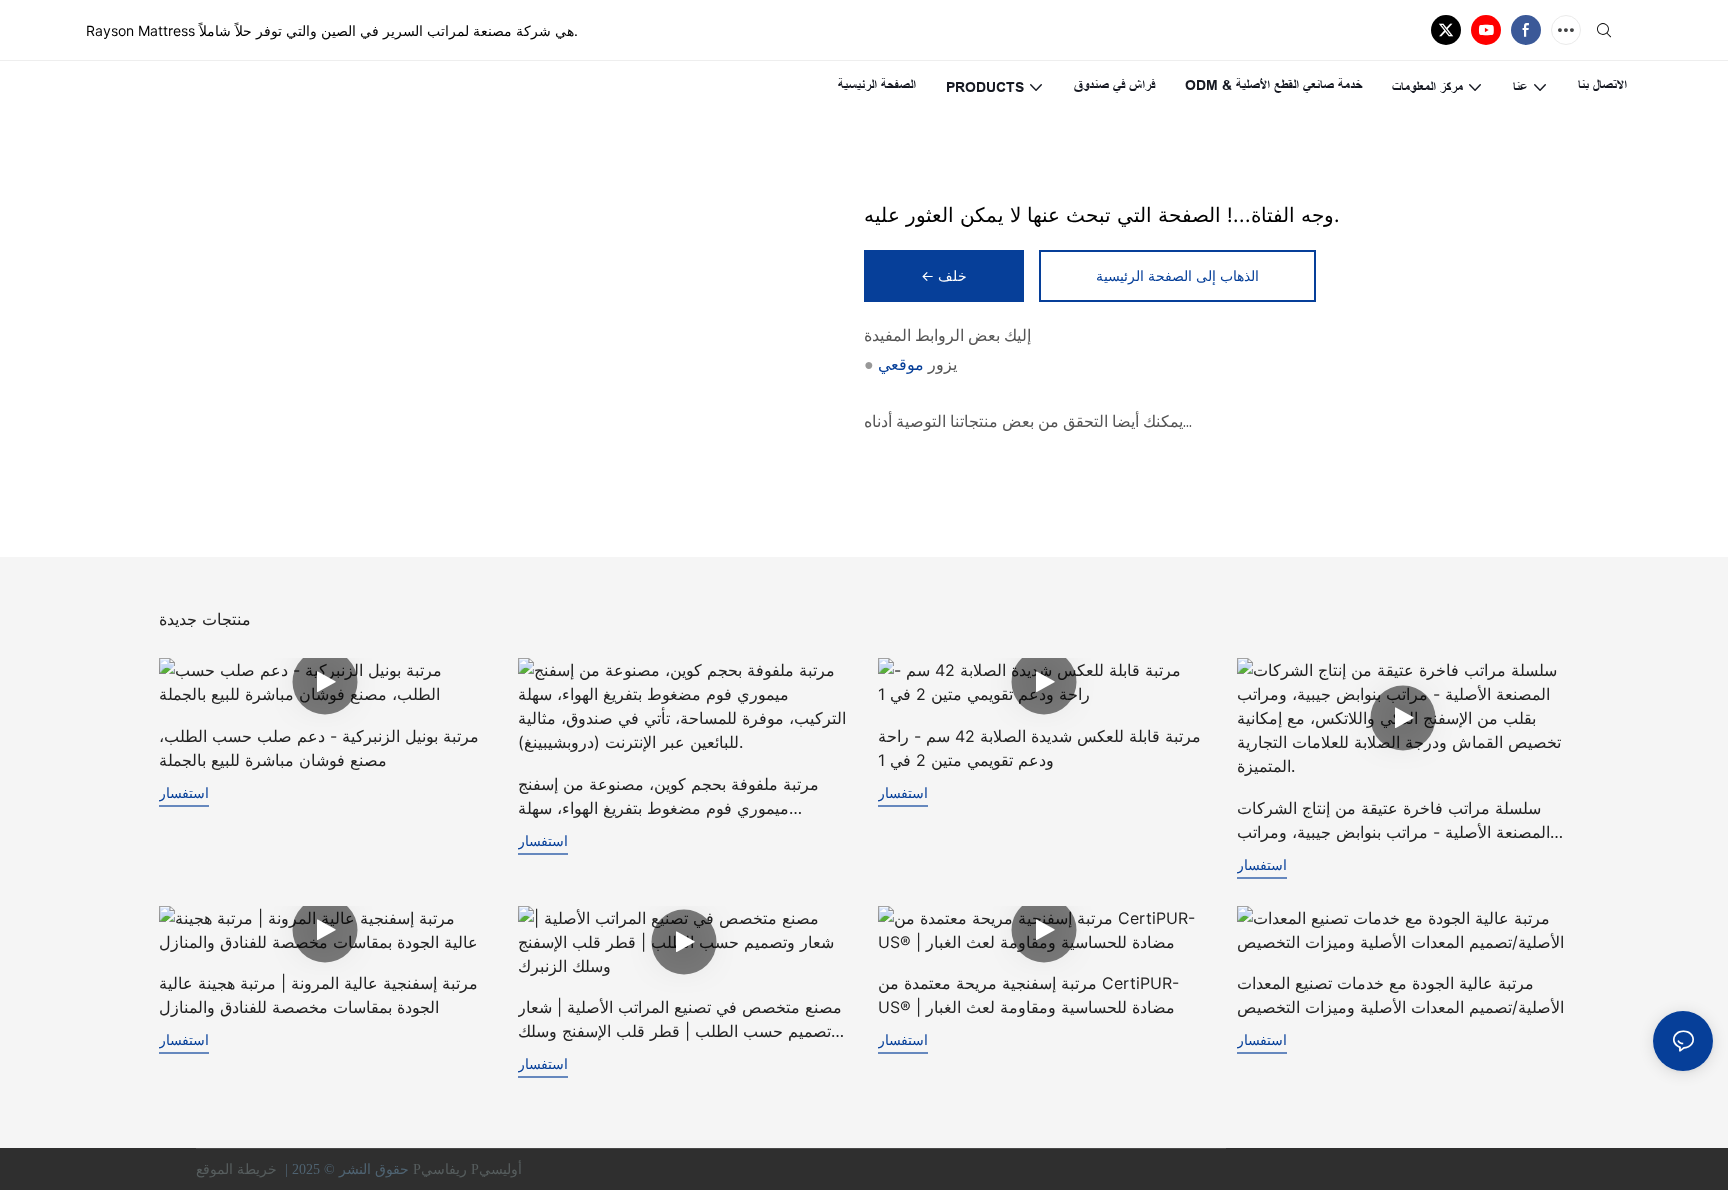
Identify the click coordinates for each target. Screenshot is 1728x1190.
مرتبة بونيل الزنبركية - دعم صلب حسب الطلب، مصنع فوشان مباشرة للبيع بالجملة (319, 748)
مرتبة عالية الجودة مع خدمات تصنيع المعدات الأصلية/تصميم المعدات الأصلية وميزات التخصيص (1400, 995)
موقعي (901, 364)
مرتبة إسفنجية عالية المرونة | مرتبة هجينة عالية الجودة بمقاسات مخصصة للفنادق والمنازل (318, 995)
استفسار (184, 792)
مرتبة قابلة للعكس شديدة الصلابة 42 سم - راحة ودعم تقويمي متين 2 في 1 (1039, 748)
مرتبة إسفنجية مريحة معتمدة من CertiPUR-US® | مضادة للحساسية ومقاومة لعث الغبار (1028, 995)
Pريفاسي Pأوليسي (469, 1169)
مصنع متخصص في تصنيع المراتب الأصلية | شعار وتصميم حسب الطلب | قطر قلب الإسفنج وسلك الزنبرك (680, 1020)
